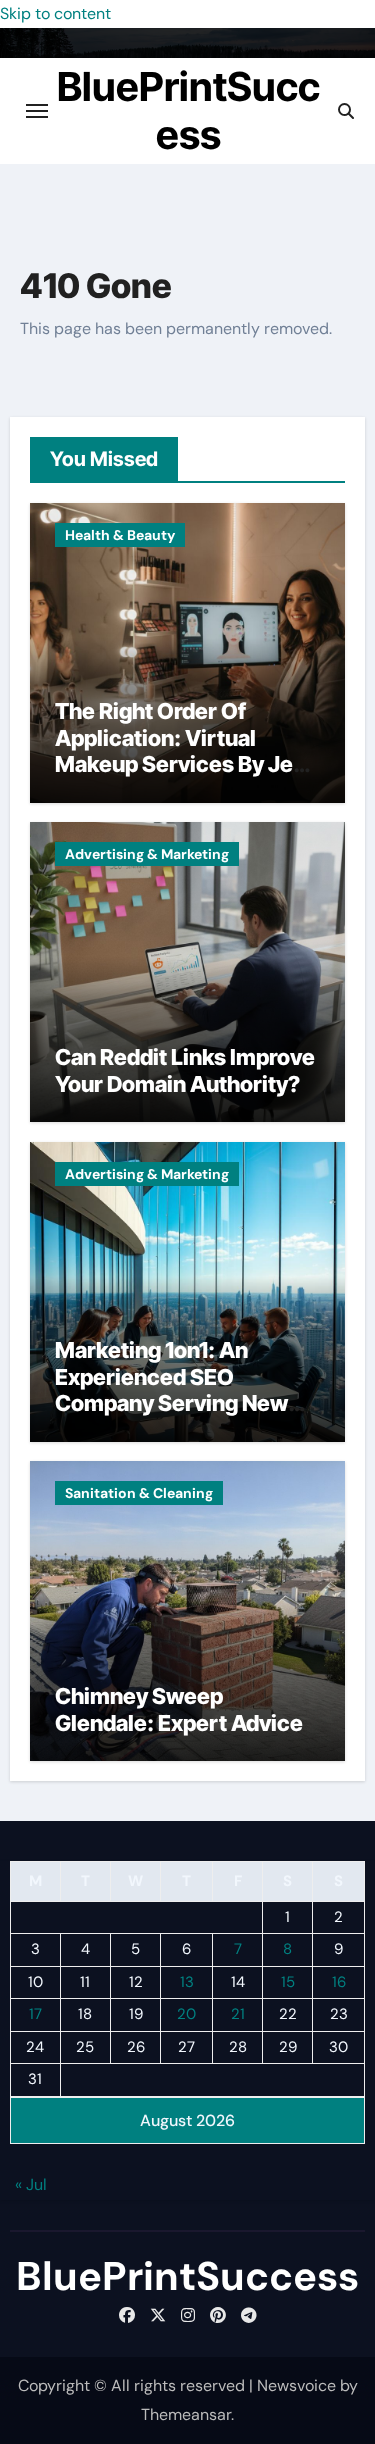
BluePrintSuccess (188, 110)
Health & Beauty (120, 535)
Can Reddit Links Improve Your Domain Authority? (185, 1070)
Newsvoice (296, 2385)
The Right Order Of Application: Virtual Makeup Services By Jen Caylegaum (180, 750)
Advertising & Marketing (147, 854)
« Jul (31, 2184)
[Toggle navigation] (37, 111)
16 (339, 1982)
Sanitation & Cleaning (139, 1493)
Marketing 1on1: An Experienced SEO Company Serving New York (171, 1389)
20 (186, 2014)
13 (187, 1982)
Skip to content (55, 13)
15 (288, 1982)
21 (238, 2014)
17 (35, 2014)
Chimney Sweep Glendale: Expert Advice (179, 1709)
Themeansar (186, 2414)
